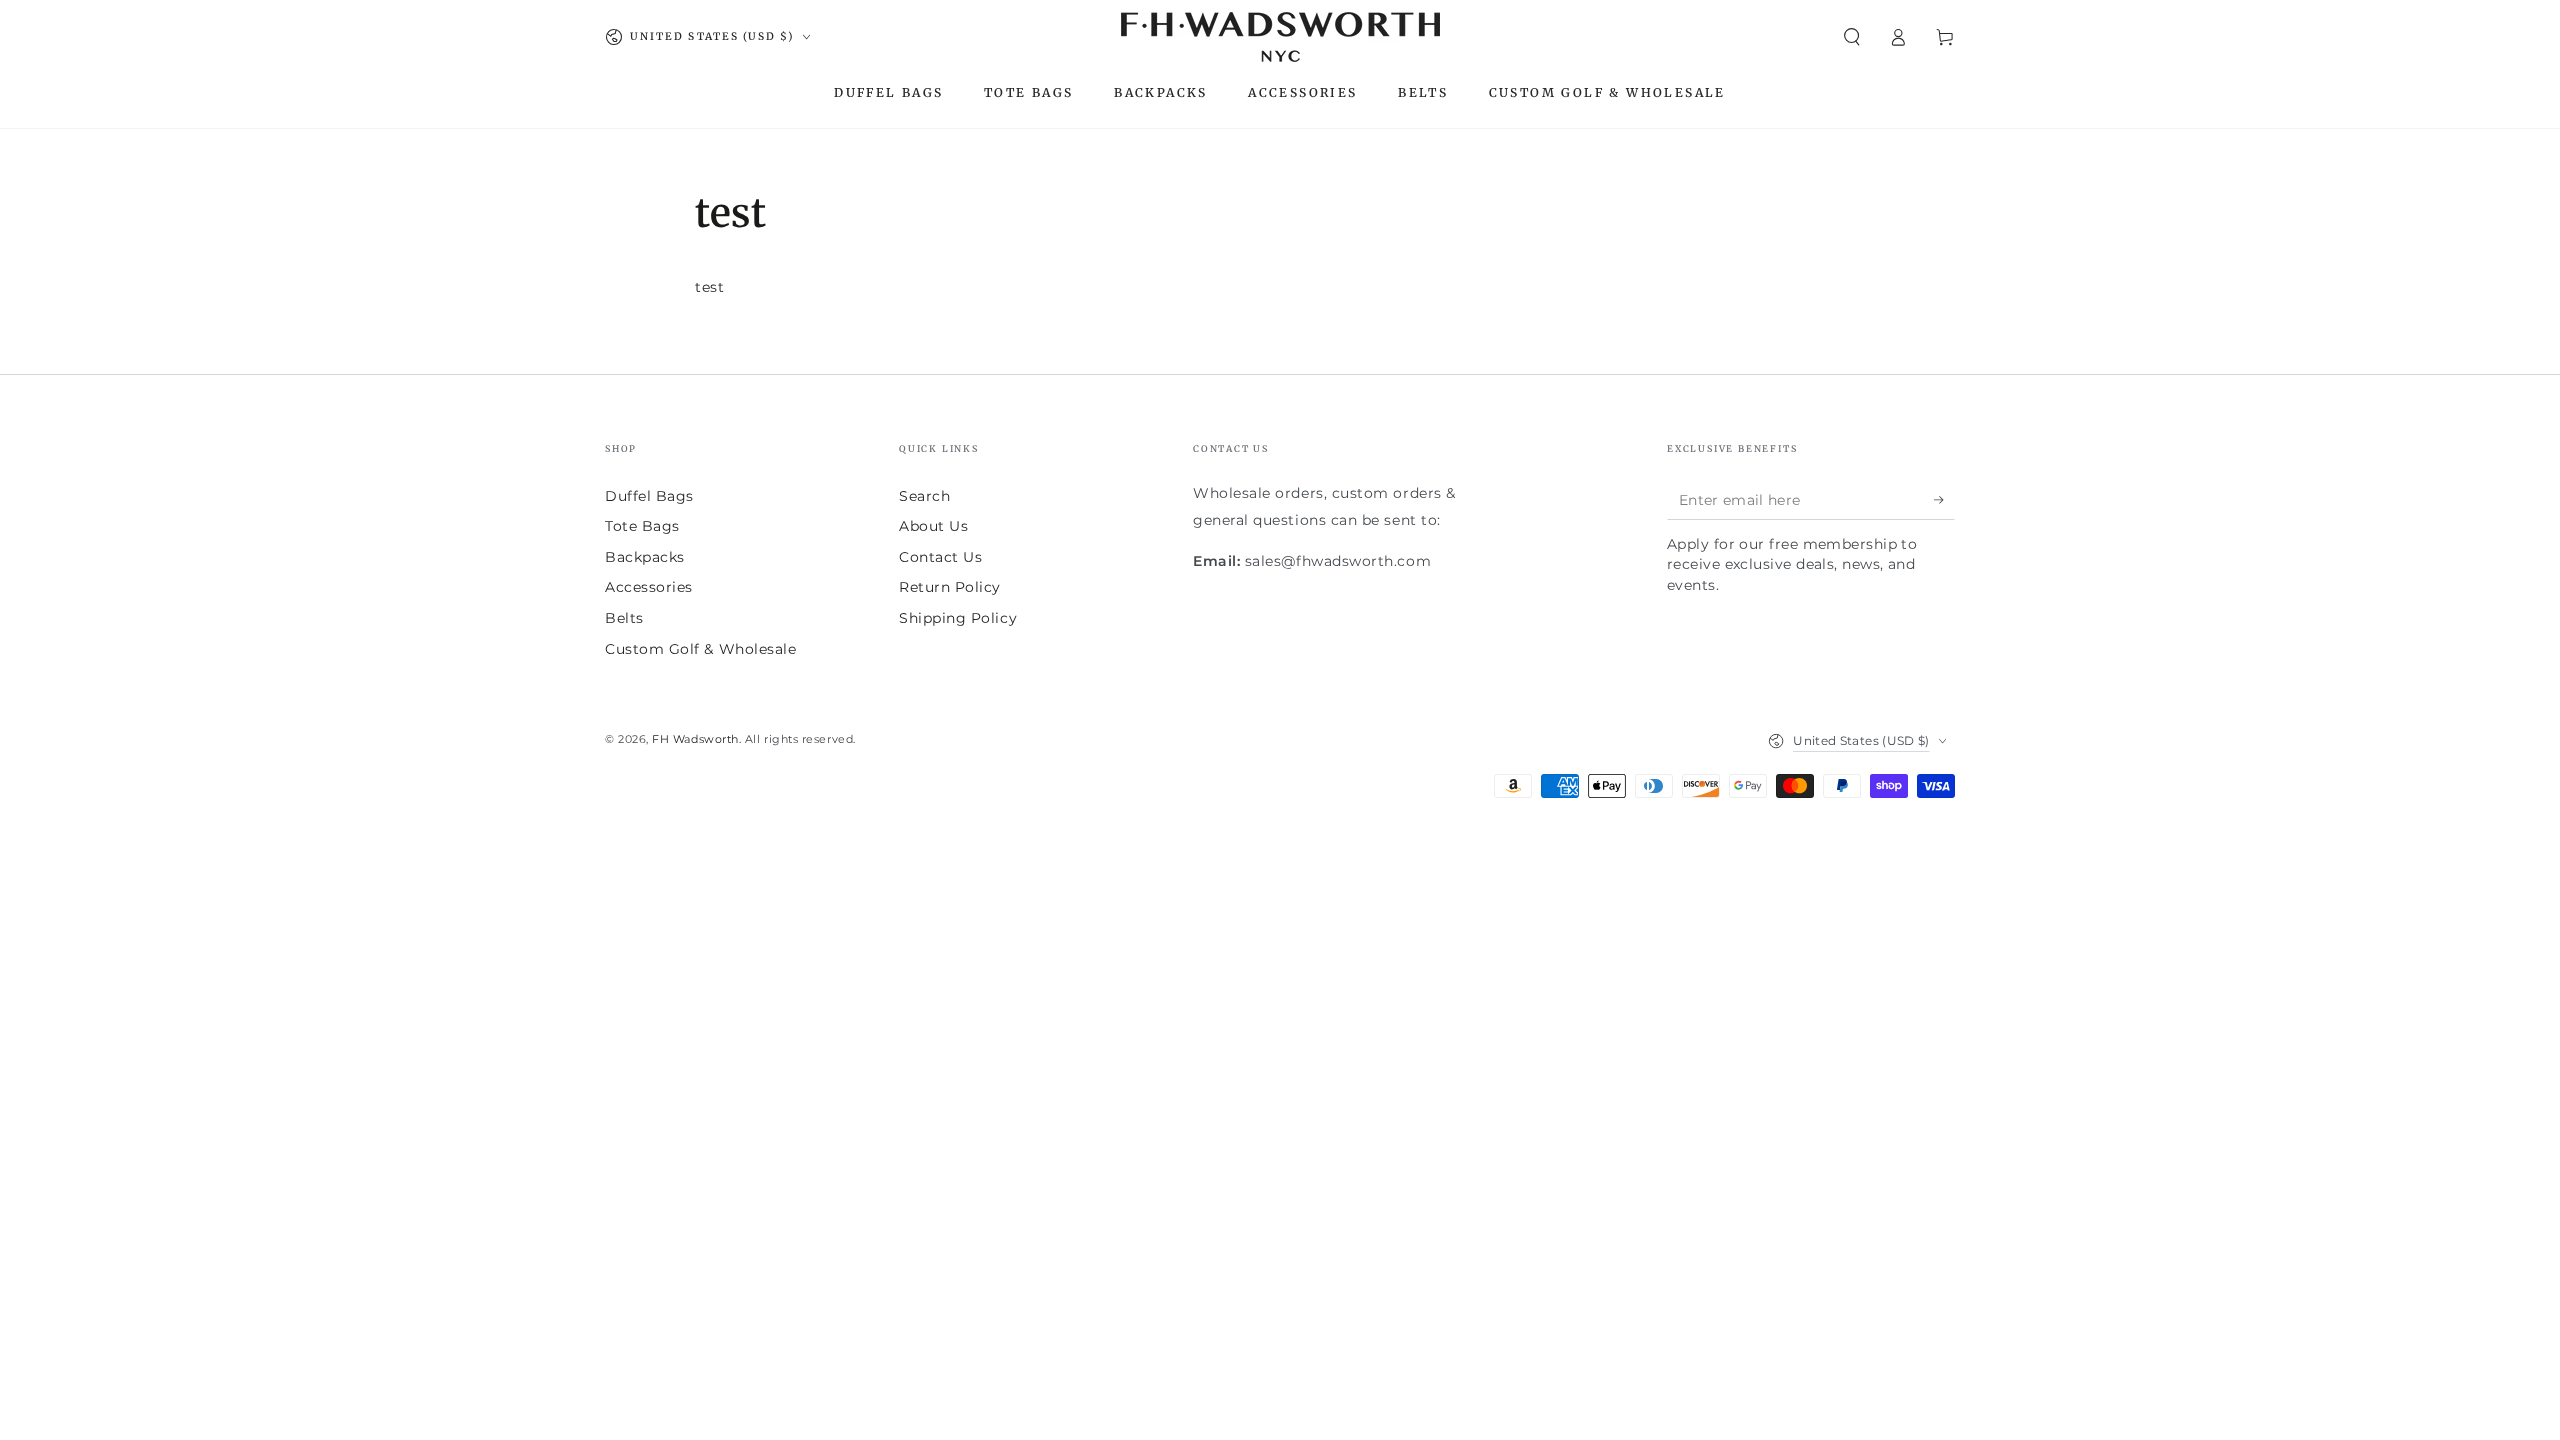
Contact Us (940, 557)
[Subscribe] (1944, 500)
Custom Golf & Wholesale (700, 649)
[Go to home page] (1280, 37)
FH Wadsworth (695, 739)
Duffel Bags (649, 496)
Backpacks (645, 557)
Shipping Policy (958, 618)
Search (924, 496)
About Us (933, 526)
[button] (1851, 37)
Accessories (649, 587)
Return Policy (950, 587)
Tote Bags (642, 526)
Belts (624, 618)
